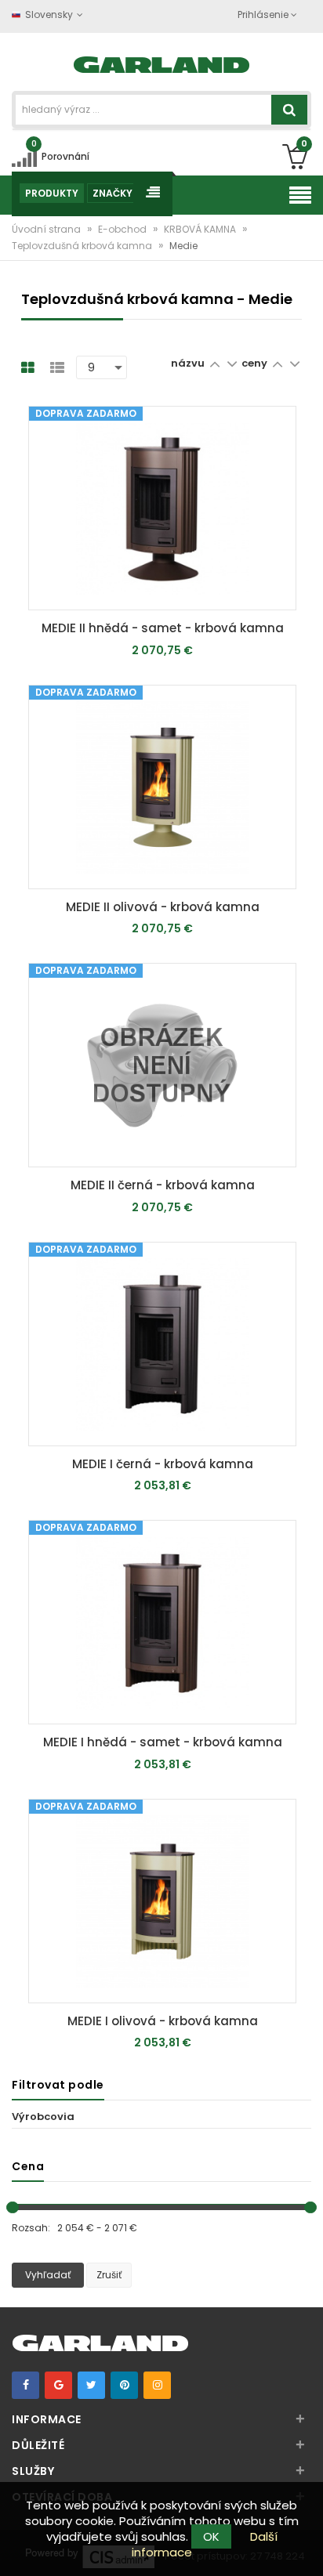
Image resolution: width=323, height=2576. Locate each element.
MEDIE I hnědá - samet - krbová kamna (163, 1742)
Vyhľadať (48, 2275)
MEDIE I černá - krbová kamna (163, 1464)
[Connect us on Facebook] (25, 2385)
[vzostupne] (214, 363)
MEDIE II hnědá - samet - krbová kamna (163, 628)
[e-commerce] (162, 63)
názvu (188, 363)
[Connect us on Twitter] (91, 2385)
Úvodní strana (47, 229)
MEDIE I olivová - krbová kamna (163, 2021)
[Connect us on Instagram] (157, 2385)
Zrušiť (109, 2275)
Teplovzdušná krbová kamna (83, 246)
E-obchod (123, 229)
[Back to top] (307, 2548)
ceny (256, 363)
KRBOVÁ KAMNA (201, 229)
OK (211, 2536)
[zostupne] (232, 363)
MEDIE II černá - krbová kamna (163, 1185)
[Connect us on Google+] (58, 2385)
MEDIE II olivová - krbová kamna (163, 907)
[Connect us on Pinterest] (124, 2385)
